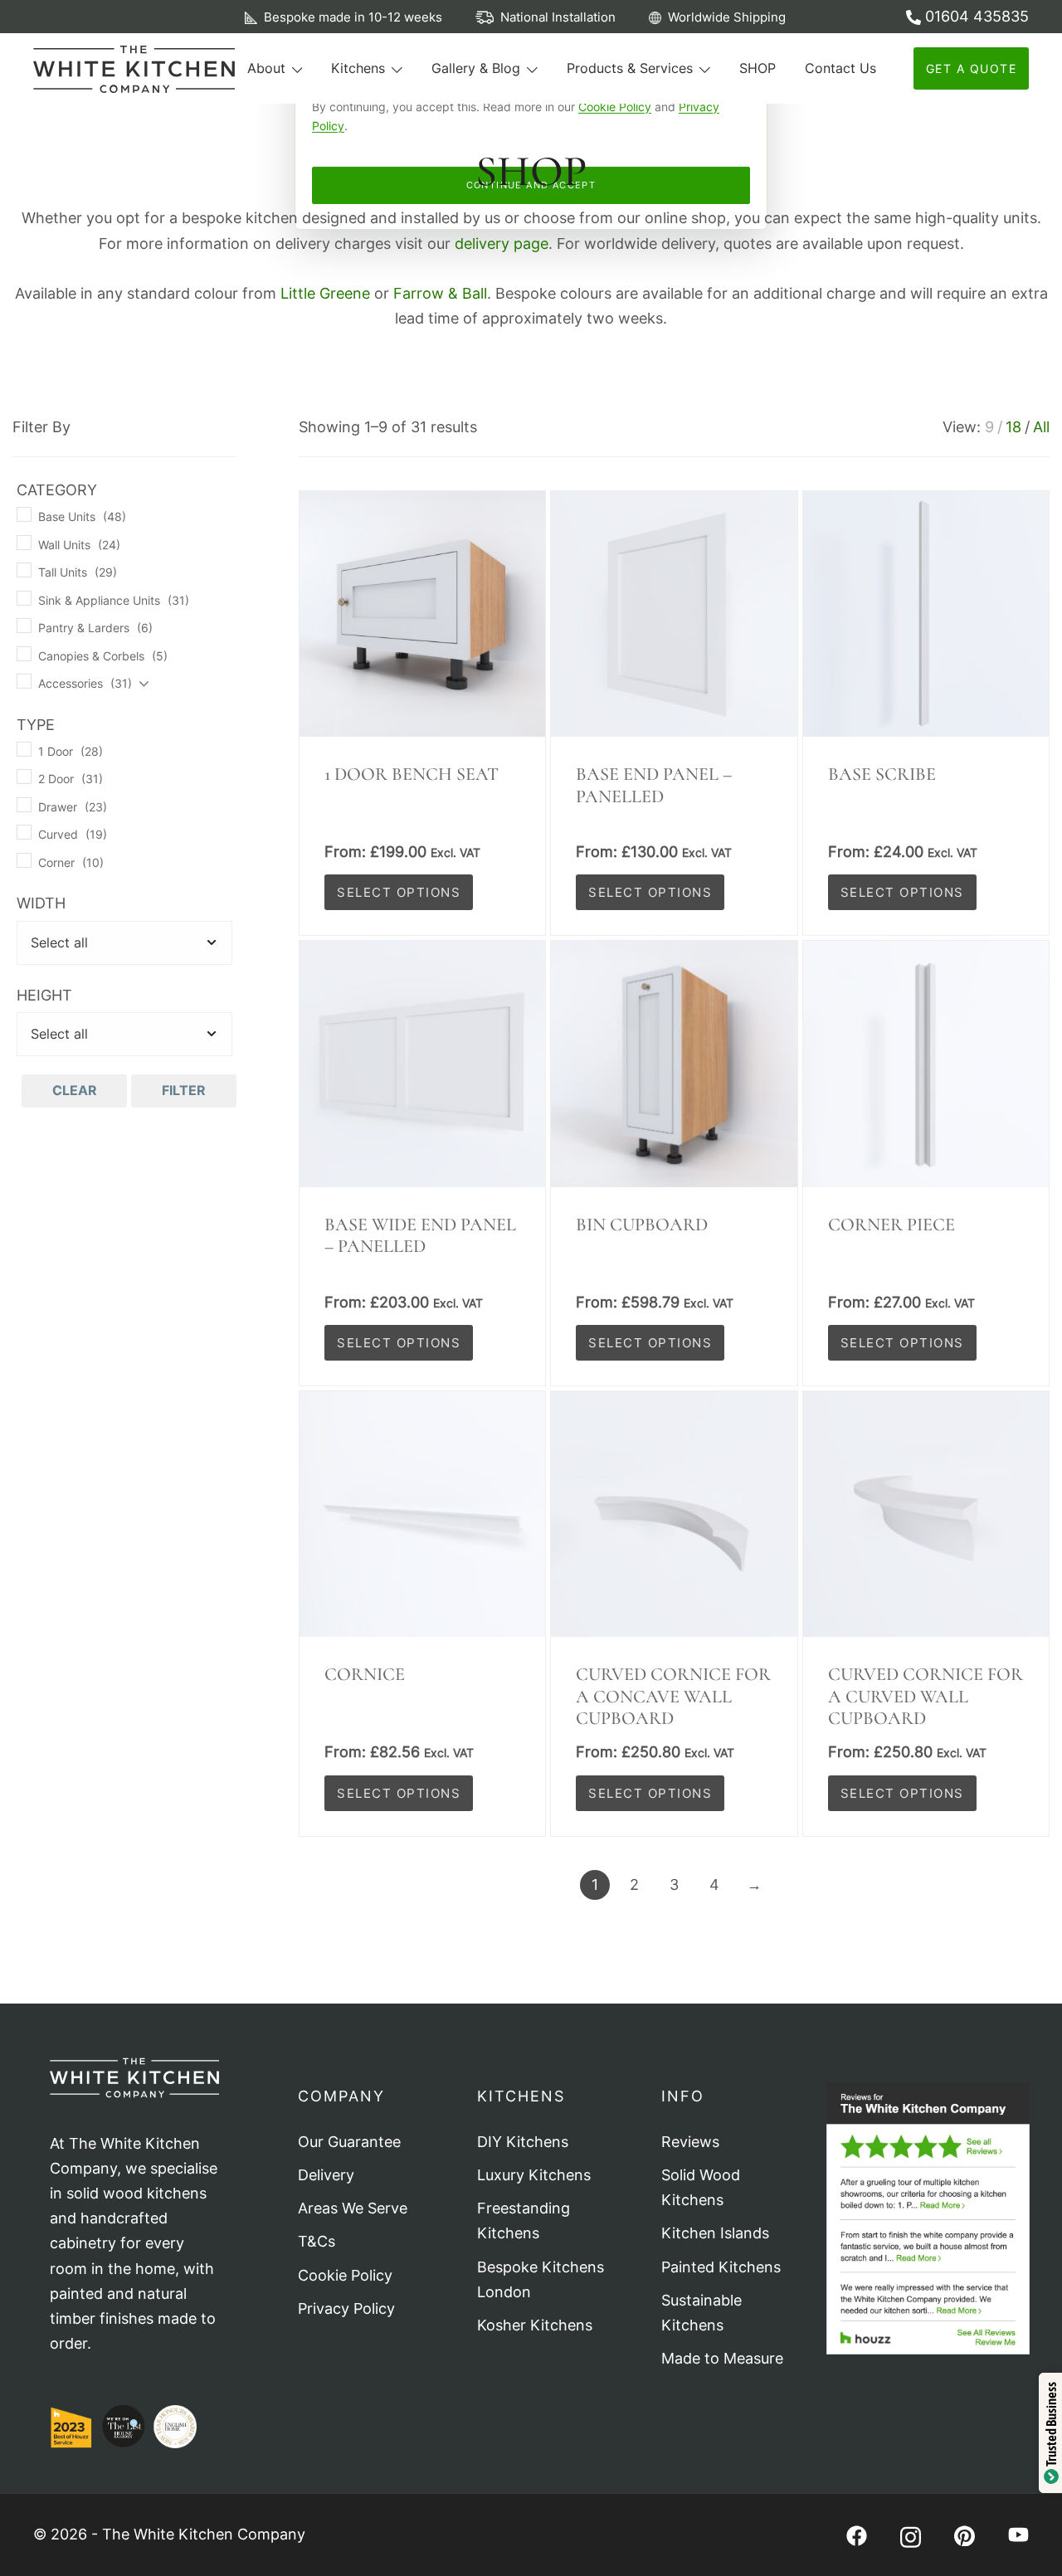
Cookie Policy (615, 107)
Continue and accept (531, 185)
